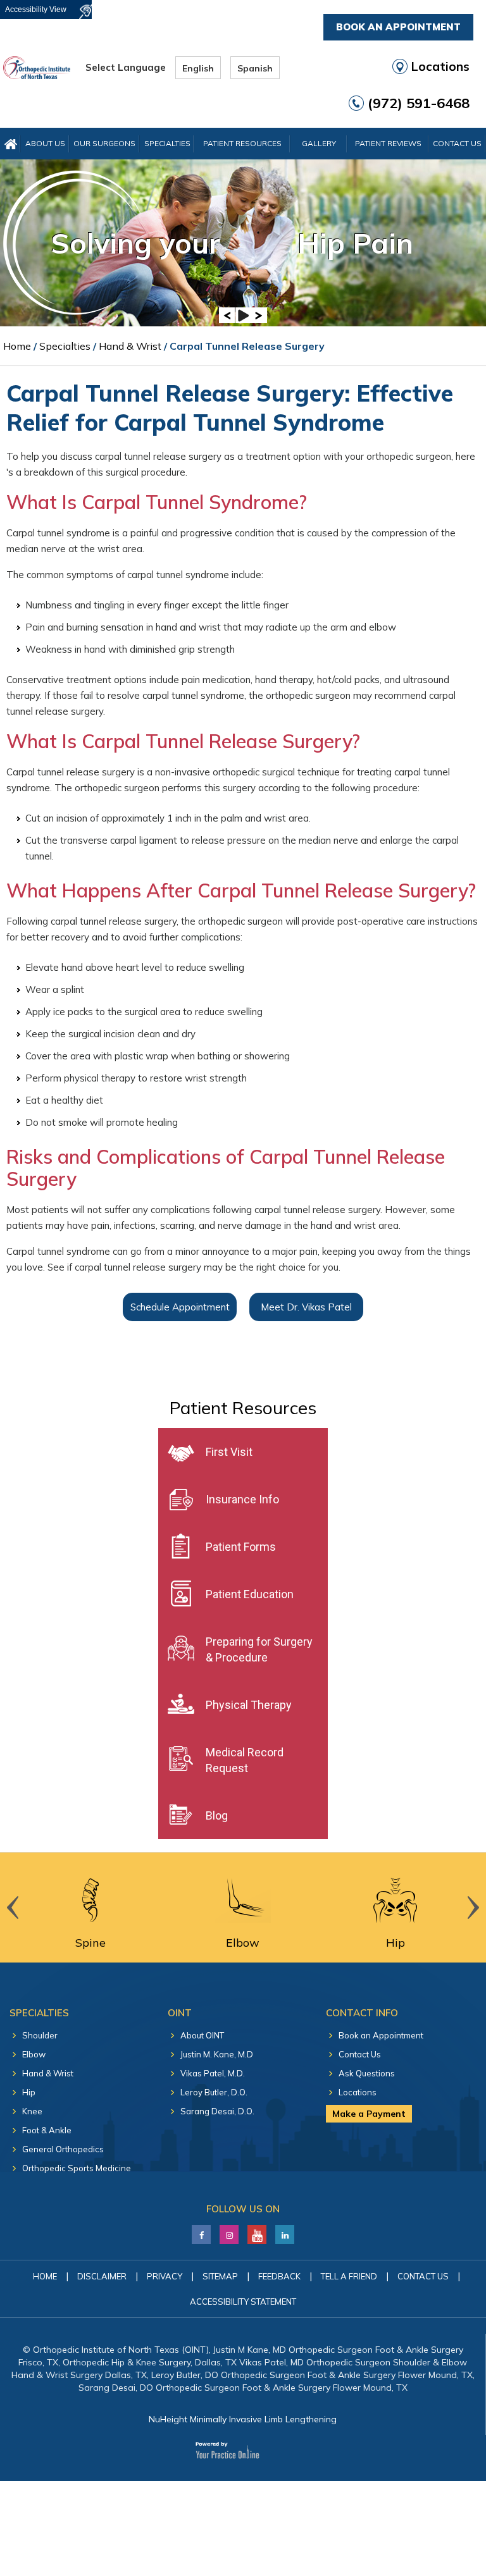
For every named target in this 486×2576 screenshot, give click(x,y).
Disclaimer (102, 2276)
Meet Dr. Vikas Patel (306, 1307)
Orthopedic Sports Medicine (77, 2168)
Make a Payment (369, 2114)
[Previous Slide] (227, 315)
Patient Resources (242, 143)
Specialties (167, 143)
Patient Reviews (388, 143)
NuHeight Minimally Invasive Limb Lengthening (243, 2419)
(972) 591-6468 (419, 103)
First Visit (229, 1452)
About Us (45, 143)
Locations (440, 66)
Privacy (165, 2276)
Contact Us (457, 143)
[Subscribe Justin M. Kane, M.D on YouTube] (257, 2231)
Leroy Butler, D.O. (214, 2092)
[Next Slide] (259, 315)
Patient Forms (241, 1547)
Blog (217, 1815)
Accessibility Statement (243, 2302)
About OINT (202, 2035)
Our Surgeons (104, 143)
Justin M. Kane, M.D (217, 2054)
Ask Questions (367, 2073)
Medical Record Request (245, 1760)
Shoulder (40, 2035)
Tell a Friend (349, 2276)
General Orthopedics (63, 2149)
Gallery (319, 143)
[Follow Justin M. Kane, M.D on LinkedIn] (229, 2231)
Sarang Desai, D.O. (217, 2111)
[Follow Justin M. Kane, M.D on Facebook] (202, 2231)
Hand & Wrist (130, 346)
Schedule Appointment (180, 1307)
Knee (32, 2111)
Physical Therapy (249, 1705)
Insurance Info (242, 1499)
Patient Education (250, 1594)
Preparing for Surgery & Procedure (259, 1649)
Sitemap (220, 2276)
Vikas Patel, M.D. (213, 2073)
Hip (29, 2092)
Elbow (34, 2054)
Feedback (279, 2276)
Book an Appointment (381, 2035)
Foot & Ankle (47, 2130)
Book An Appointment (398, 27)
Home (17, 346)
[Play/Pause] (243, 315)
